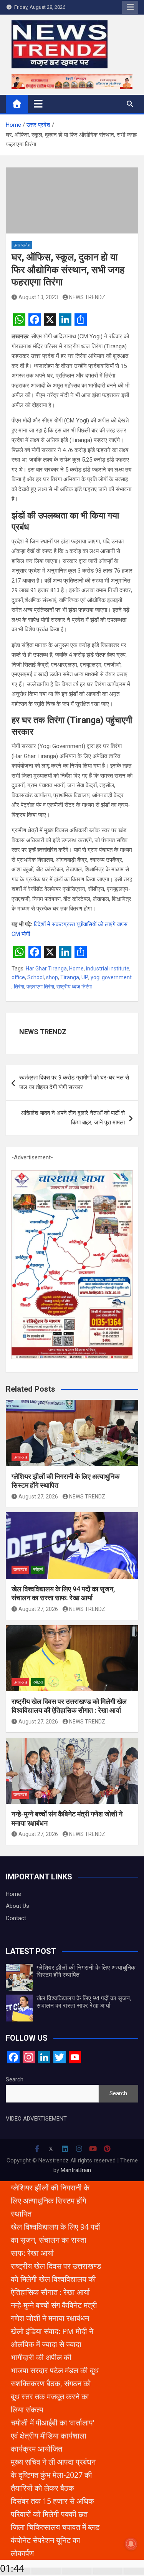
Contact (16, 1918)
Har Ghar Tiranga (46, 968)
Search (15, 2079)
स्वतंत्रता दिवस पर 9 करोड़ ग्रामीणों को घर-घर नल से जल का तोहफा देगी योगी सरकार (74, 1083)
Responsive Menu (130, 7)
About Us (17, 1906)
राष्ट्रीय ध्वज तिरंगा (74, 987)
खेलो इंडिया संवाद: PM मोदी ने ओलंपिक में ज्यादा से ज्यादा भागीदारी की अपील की (52, 2344)
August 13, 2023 (38, 297)
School (36, 977)
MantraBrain (76, 2170)
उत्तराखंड (20, 1457)
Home (76, 968)
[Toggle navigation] (38, 104)
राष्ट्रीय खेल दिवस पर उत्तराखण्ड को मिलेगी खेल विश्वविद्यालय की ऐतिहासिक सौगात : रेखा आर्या (56, 2279)
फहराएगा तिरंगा (40, 987)
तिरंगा (19, 987)
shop (52, 977)
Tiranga (70, 977)
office (18, 977)
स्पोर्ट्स (38, 1570)
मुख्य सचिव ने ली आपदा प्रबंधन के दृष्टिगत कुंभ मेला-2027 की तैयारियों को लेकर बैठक (53, 2475)
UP (85, 977)
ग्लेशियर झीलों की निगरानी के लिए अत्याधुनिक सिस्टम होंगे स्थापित (50, 2201)
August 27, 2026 (38, 1497)
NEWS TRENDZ (87, 297)
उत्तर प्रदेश (22, 245)
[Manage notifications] (131, 2544)
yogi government (111, 977)
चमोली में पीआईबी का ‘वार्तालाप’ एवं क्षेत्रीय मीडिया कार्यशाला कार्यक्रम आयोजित (52, 2436)
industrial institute (108, 968)
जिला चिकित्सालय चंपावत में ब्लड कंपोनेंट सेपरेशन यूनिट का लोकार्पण (55, 2540)
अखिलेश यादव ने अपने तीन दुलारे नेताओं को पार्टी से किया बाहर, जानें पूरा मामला (73, 1118)
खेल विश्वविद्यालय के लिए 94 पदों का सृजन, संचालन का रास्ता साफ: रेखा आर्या (84, 2002)
